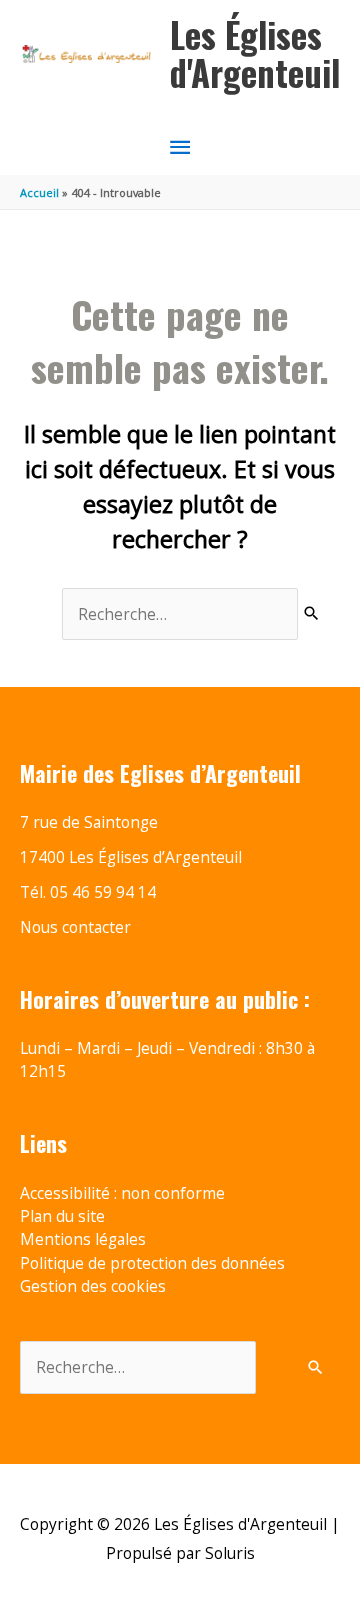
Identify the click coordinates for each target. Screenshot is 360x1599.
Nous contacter (75, 927)
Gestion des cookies (93, 1286)
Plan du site (62, 1216)
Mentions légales (83, 1239)
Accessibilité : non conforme (122, 1193)
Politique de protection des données (152, 1263)
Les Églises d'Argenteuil (255, 53)
